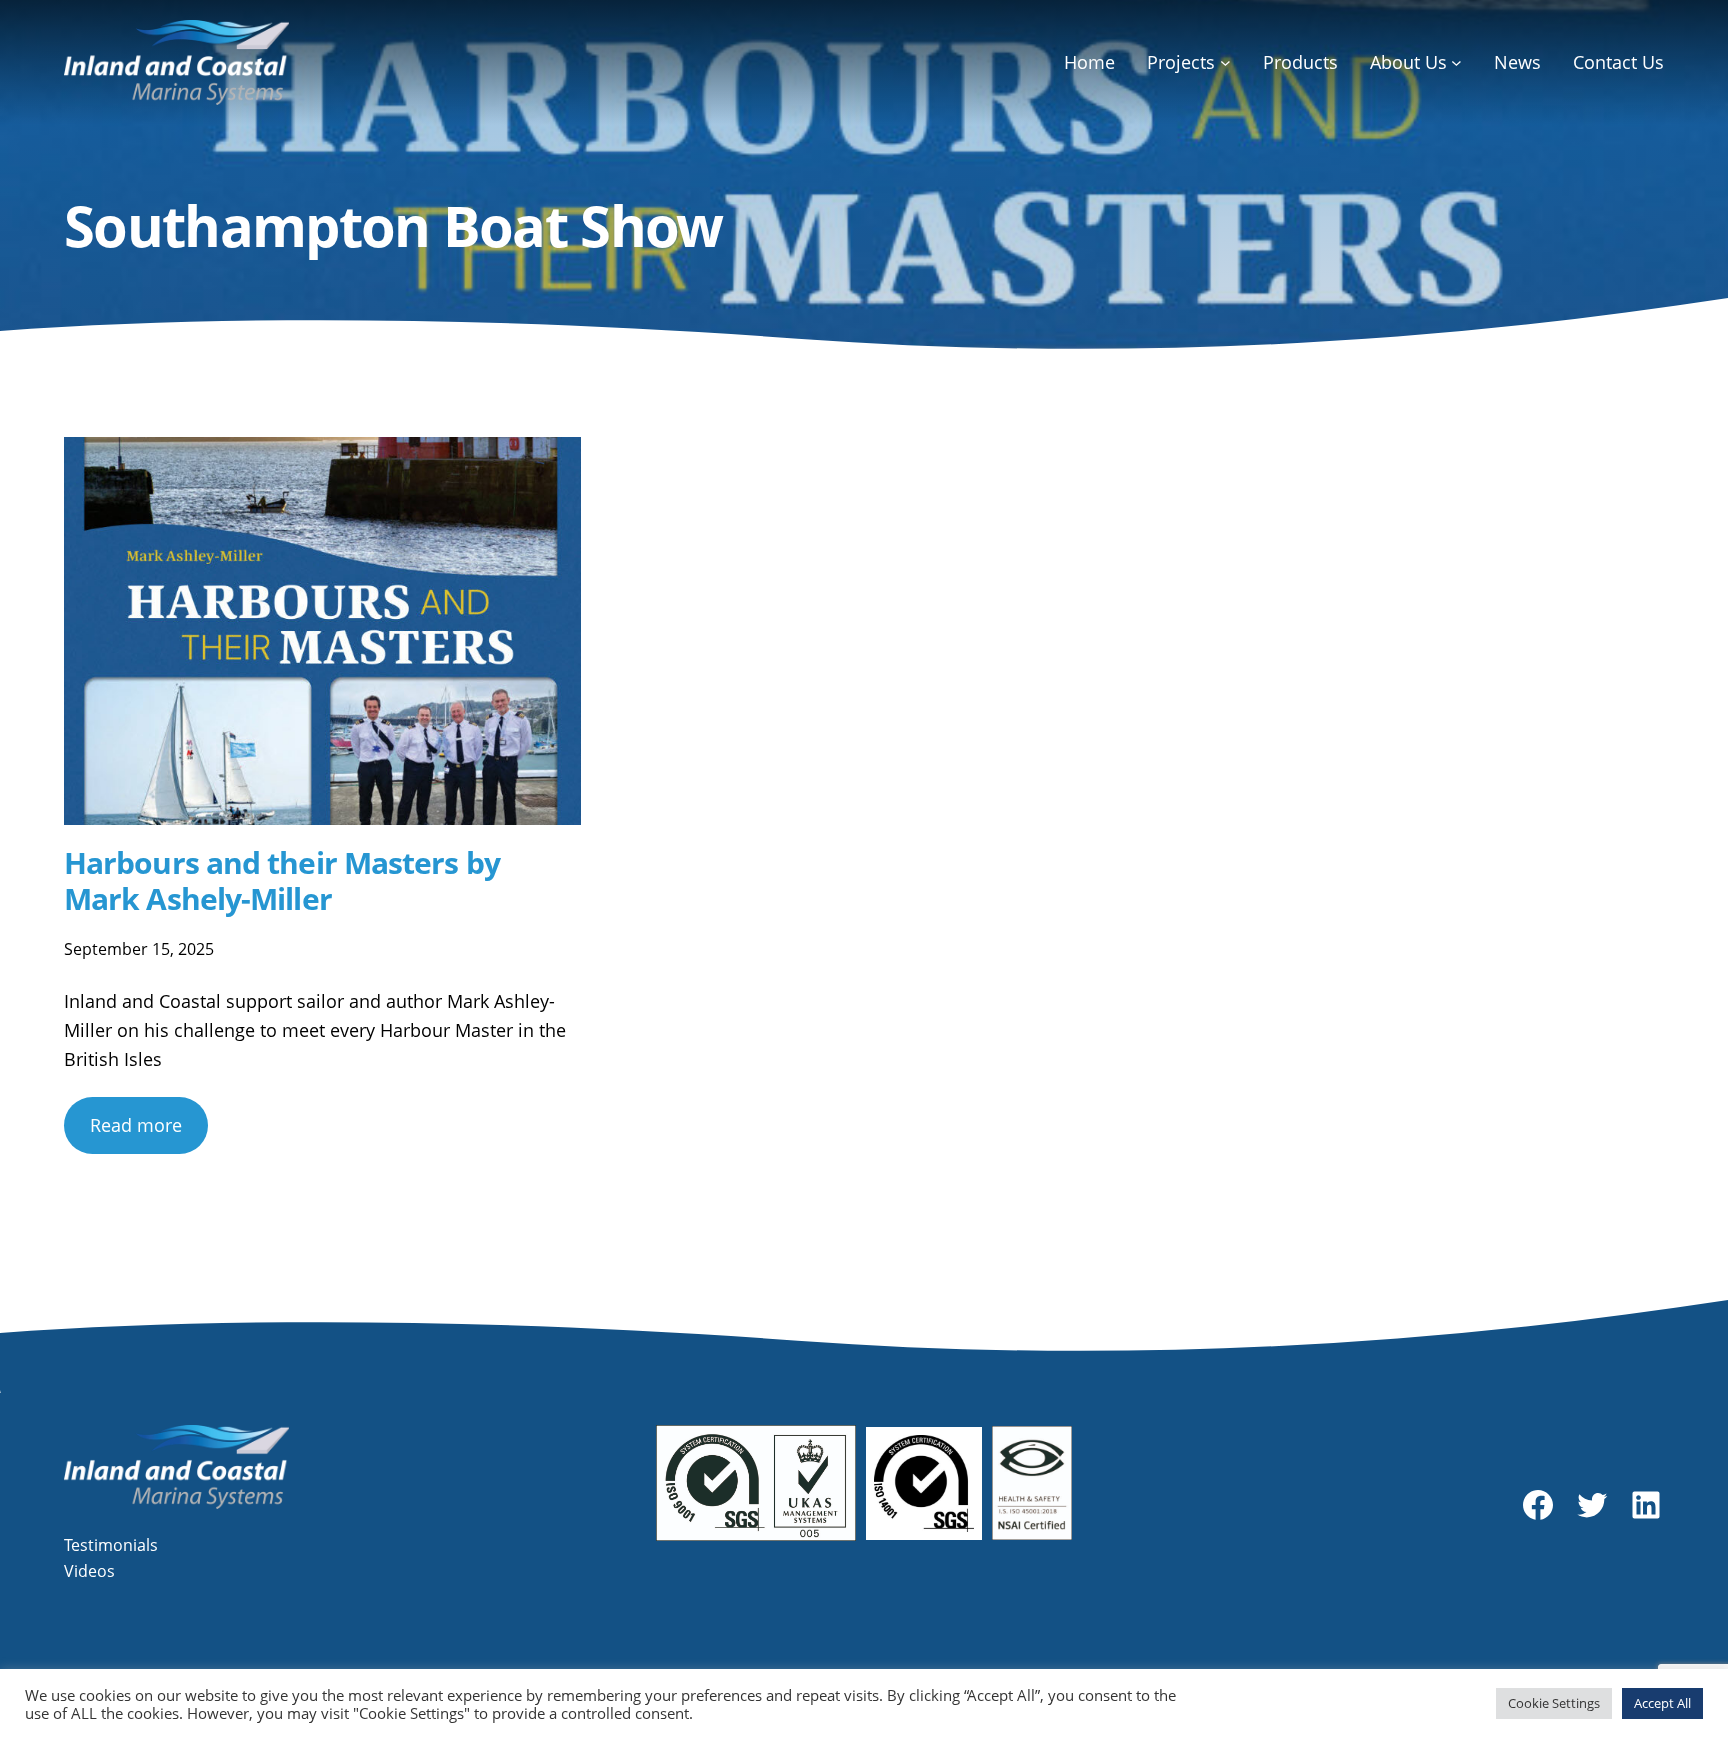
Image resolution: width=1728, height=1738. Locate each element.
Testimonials (111, 1545)
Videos (89, 1571)
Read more (136, 1125)
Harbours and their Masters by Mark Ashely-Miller (282, 881)
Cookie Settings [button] (1554, 1703)
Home (1089, 62)
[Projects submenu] (1225, 62)
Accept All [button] (1662, 1703)
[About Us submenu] (1456, 62)
